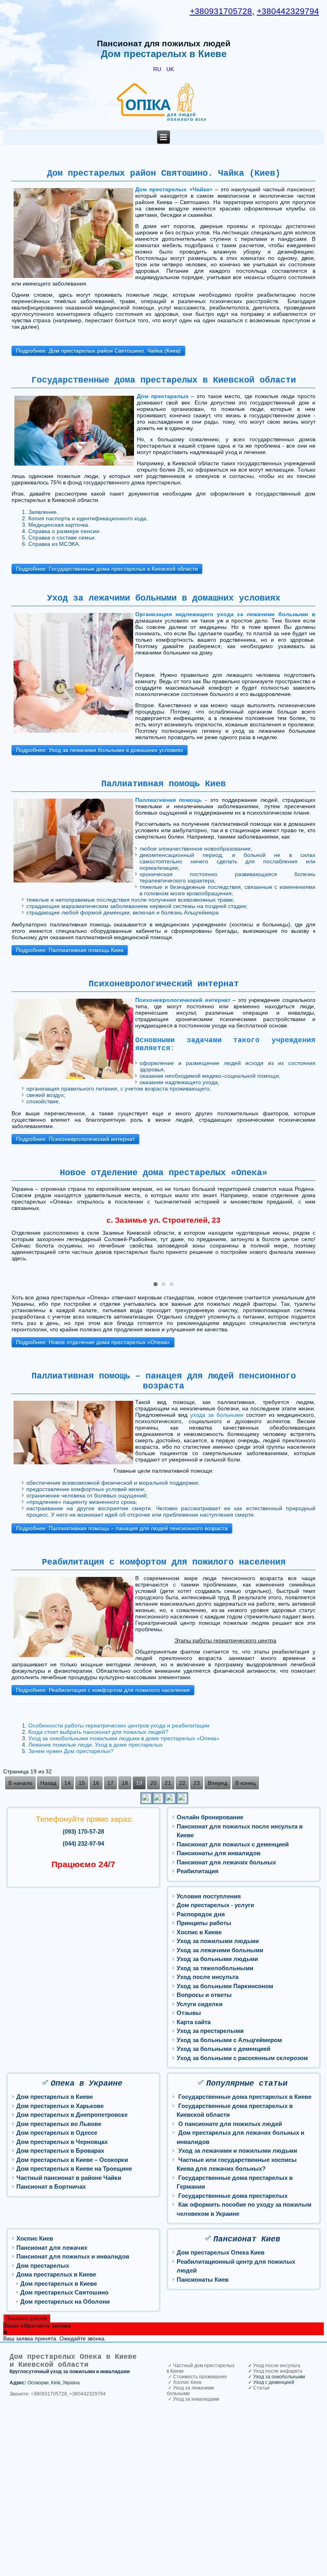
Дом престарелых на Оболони (65, 2301)
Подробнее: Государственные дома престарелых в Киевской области (107, 569)
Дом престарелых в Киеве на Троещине (74, 2168)
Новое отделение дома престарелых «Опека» (163, 1173)
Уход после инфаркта (278, 2371)
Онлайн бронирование (210, 1817)
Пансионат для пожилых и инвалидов (73, 2256)
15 (82, 1783)
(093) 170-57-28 (83, 1831)
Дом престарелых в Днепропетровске (72, 2115)
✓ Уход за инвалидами (193, 2399)
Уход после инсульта (208, 1977)
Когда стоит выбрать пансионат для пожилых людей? (98, 1732)
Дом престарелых (43, 2266)
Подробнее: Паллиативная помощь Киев (70, 950)
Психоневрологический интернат (164, 984)
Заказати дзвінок (27, 2318)
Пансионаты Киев (203, 2280)
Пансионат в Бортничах (51, 2186)
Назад (48, 1783)
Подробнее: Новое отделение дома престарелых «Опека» (93, 1342)
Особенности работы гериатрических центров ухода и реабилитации (119, 1725)
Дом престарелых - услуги (215, 1905)
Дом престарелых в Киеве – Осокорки (72, 2160)
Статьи (261, 2388)
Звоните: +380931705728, (39, 2394)
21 (168, 1783)
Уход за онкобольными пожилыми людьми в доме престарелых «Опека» (124, 1738)
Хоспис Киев (35, 2238)
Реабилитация (198, 1871)
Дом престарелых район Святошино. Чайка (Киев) (164, 174)
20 (154, 1783)
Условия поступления (209, 1896)
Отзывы (189, 2013)
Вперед (218, 1783)
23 (197, 1783)
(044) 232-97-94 (83, 1843)
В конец (245, 1783)
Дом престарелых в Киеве (55, 2097)
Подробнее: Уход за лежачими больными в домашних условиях (99, 750)
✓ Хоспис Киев (184, 2382)
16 (96, 1783)
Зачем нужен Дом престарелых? (71, 1751)
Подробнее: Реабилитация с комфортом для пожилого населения (103, 1690)
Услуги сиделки (200, 2004)
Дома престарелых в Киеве (56, 2274)
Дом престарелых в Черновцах (62, 2142)
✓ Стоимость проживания (197, 2377)
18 (125, 1783)
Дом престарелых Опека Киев (221, 2252)
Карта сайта (194, 2022)
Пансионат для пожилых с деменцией (233, 1844)
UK (170, 69)
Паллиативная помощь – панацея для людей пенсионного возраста (164, 1381)
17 (110, 1783)
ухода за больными (217, 1415)
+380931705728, (222, 11)
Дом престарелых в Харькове (60, 2106)
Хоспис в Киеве (199, 1932)
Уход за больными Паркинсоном (225, 1986)
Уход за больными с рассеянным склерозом (242, 2058)
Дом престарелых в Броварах (60, 2151)
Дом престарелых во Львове (59, 2124)
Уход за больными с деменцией (224, 2049)
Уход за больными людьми (217, 1959)
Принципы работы (204, 1923)
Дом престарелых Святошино (64, 2292)
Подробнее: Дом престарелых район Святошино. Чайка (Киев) (98, 351)
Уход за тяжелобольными (215, 1968)
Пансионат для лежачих (52, 2248)
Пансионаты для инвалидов (219, 1853)
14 (67, 1783)
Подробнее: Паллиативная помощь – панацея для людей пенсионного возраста (122, 1528)
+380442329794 (288, 11)
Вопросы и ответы (204, 1995)
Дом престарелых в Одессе (57, 2133)
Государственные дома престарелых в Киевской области (164, 380)
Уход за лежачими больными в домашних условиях (164, 598)
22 (182, 1783)
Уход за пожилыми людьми (218, 1941)
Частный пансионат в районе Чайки (69, 2178)
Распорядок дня (201, 1914)
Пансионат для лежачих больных (226, 1862)
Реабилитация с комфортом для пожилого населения (164, 1562)
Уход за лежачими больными (220, 1950)
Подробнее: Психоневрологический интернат (75, 1139)
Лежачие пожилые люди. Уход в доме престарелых (96, 1745)
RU (158, 69)
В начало (20, 1783)
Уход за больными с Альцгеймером (229, 2040)
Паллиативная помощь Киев (163, 784)
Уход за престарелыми (210, 2031)
